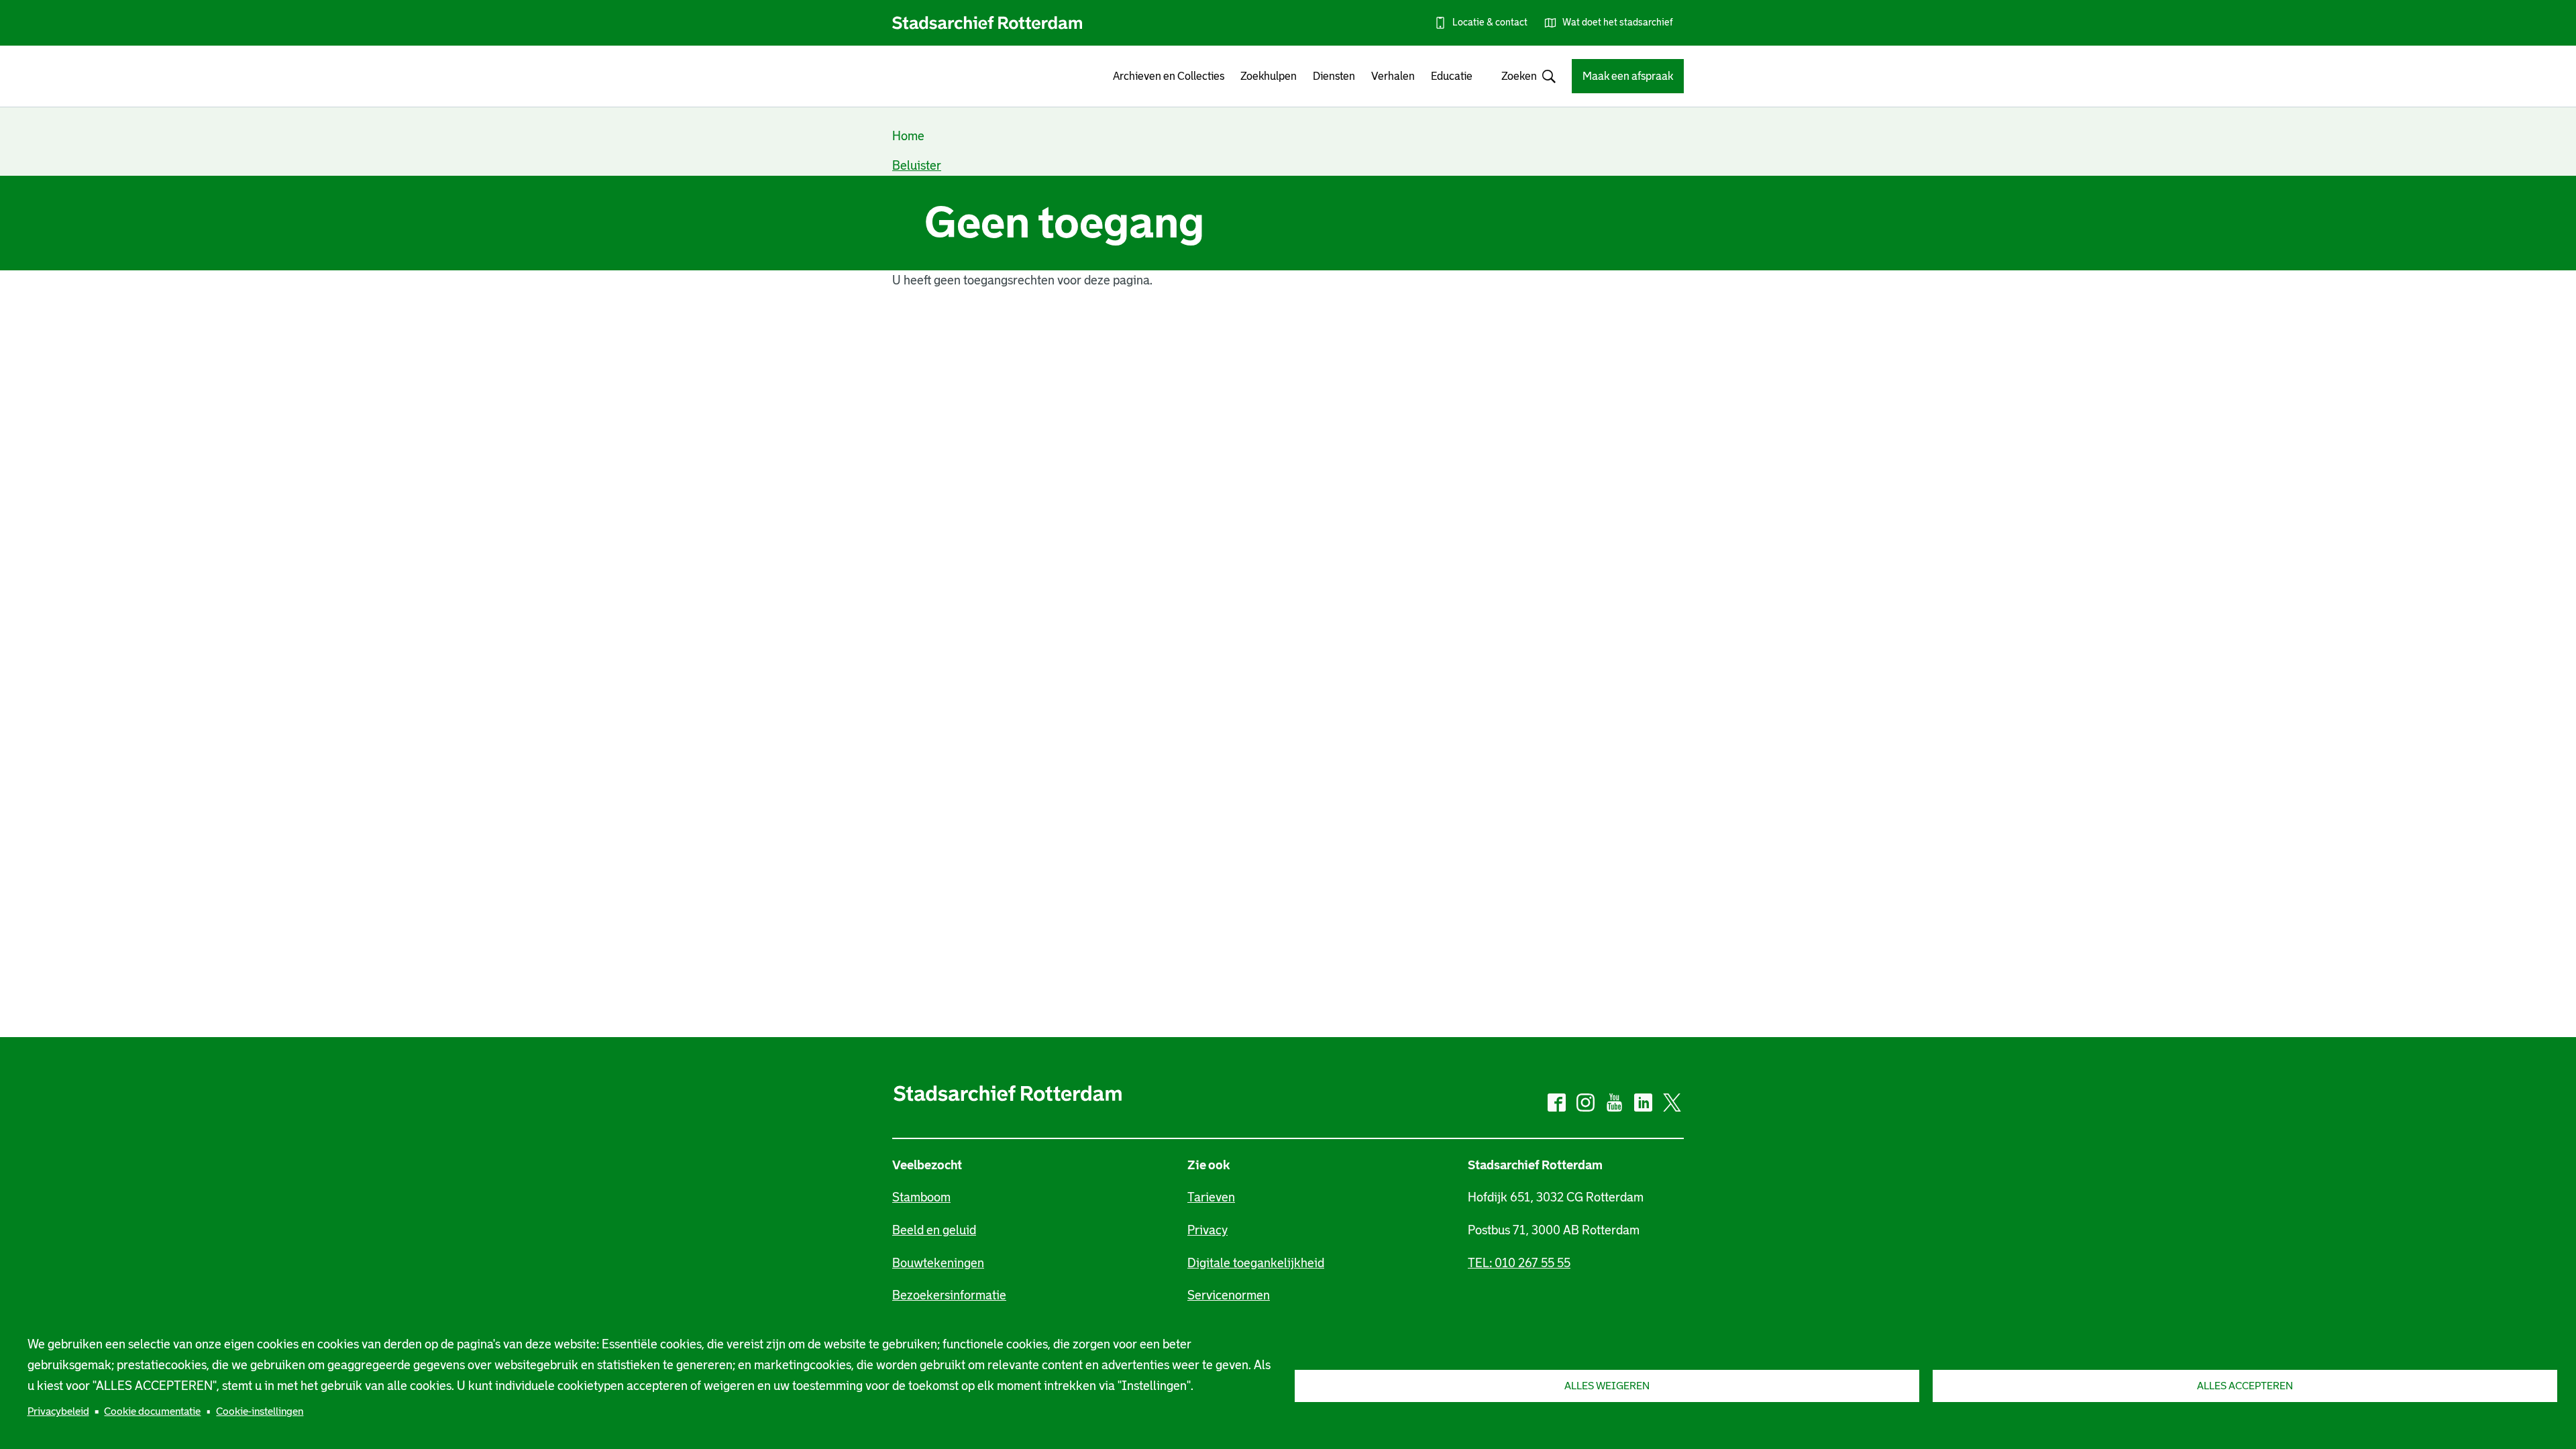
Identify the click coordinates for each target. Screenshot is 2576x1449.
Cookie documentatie (152, 1411)
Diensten (1334, 76)
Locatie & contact (1490, 22)
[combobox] (1522, 76)
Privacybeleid (58, 1411)
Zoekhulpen (1269, 76)
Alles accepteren (2245, 1386)
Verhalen (1393, 76)
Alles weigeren (1607, 1386)
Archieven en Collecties (1169, 76)
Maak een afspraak (1628, 76)
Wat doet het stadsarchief (1618, 22)
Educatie (1452, 76)
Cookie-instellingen (260, 1411)
